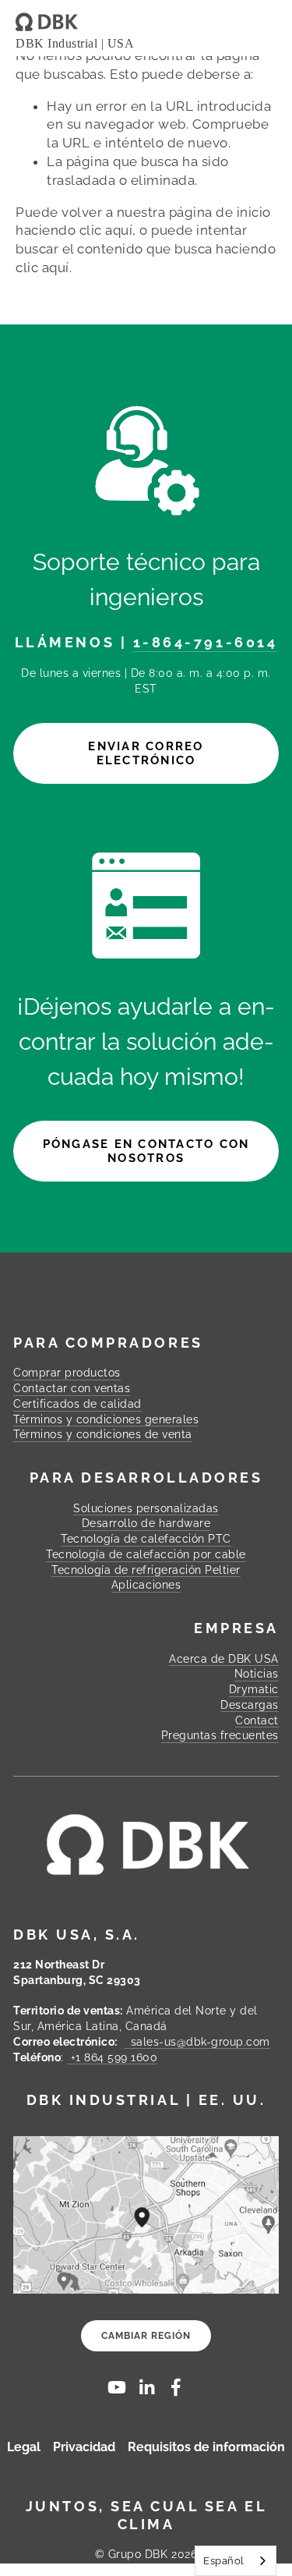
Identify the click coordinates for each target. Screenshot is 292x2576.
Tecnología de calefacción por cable (146, 1554)
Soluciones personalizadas (146, 1508)
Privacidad (84, 2447)
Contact (257, 1720)
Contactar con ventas (72, 1388)
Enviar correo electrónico (146, 753)
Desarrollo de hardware (146, 1523)
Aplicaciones (146, 1585)
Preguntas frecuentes (220, 1735)
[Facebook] (176, 2387)
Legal (24, 2447)
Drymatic (254, 1689)
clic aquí (106, 230)
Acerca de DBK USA (224, 1659)
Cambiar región (146, 2336)
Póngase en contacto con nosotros (146, 1151)
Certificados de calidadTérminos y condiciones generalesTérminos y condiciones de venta (106, 1419)
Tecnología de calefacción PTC (146, 1539)
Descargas (250, 1705)
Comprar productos (67, 1373)
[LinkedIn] (146, 2387)
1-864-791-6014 (206, 642)
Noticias (257, 1674)
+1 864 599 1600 (112, 2057)
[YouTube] (117, 2387)
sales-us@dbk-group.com (197, 2042)
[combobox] (236, 2561)
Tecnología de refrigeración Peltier (146, 1570)
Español (224, 2561)
